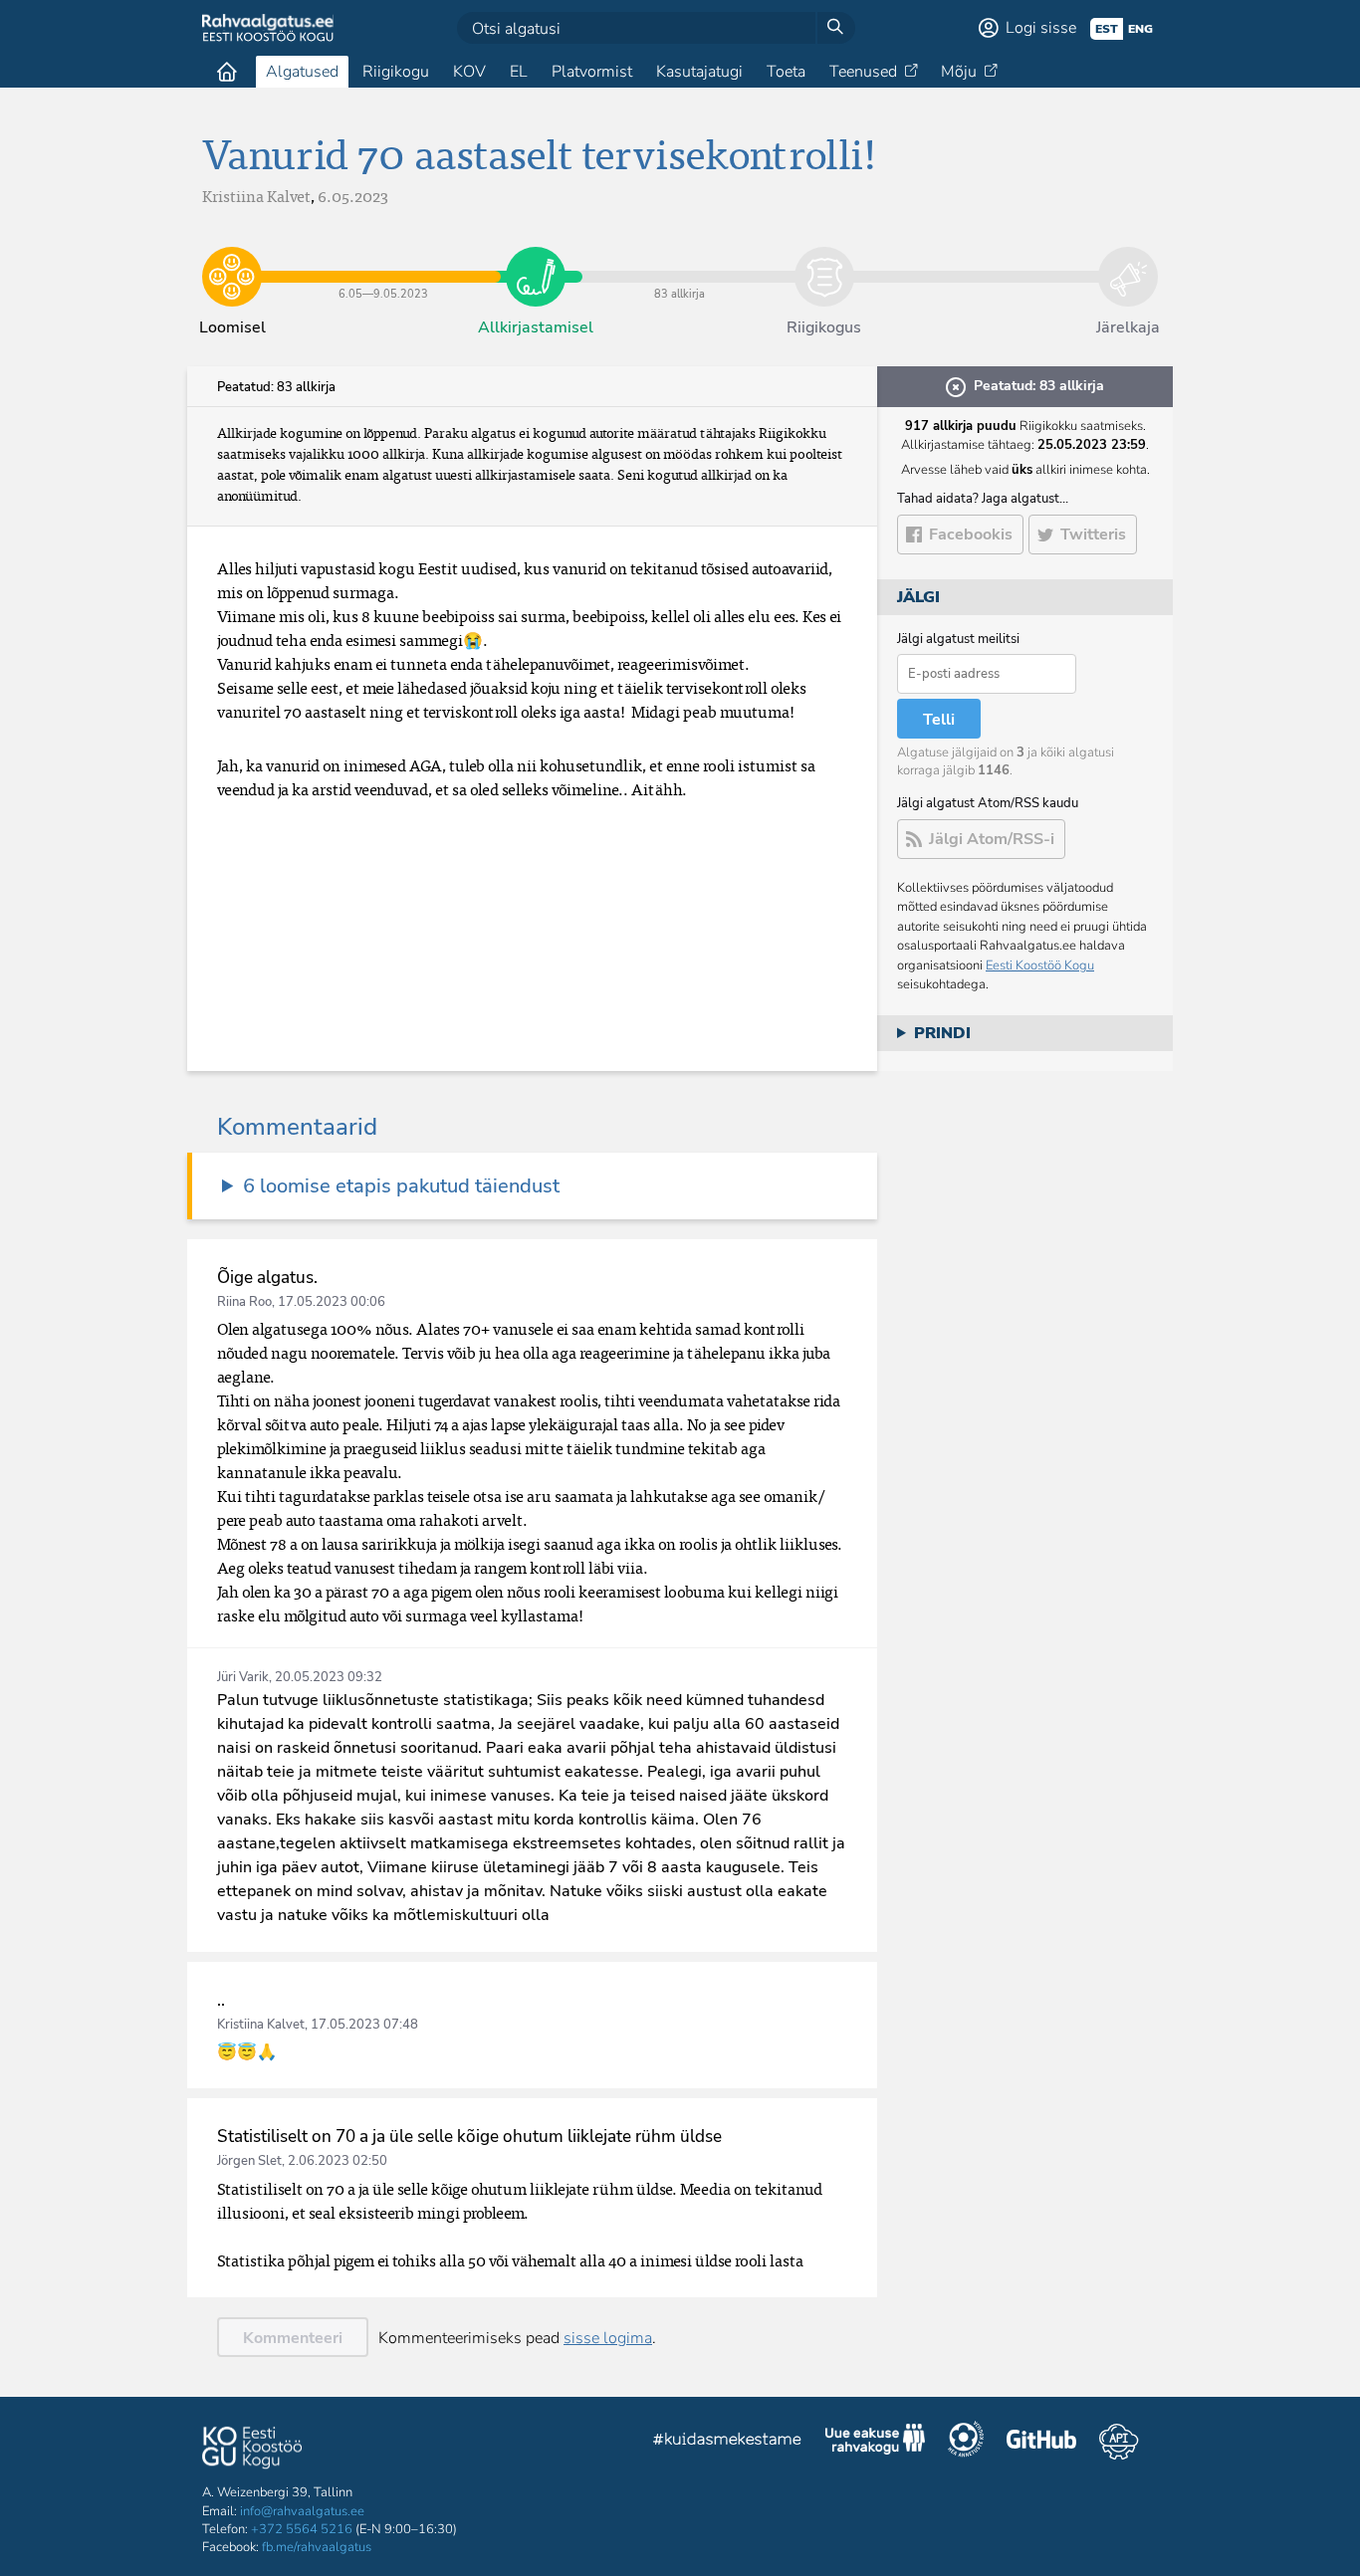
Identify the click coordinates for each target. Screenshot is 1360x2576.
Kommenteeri (293, 2338)
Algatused (302, 72)
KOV (469, 72)
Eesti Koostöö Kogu (1040, 966)
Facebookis (971, 535)
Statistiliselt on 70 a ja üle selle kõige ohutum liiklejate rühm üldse (469, 2137)
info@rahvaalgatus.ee (302, 2511)
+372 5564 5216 (302, 2529)
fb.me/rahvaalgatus (317, 2547)
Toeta (786, 72)
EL (519, 72)
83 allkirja (680, 262)
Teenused (863, 72)
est (1107, 29)
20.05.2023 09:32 (329, 1677)
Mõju (959, 72)
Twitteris (1093, 535)
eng (1140, 29)
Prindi (942, 1033)
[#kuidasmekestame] (728, 2442)
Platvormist (592, 72)
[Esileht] (227, 72)
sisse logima (608, 2338)
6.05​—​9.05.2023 (384, 262)
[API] (1119, 2442)
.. (221, 2000)
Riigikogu (396, 72)
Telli (939, 720)
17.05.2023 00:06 (332, 1302)
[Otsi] (835, 28)
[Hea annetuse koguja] (966, 2442)
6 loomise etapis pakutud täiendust (401, 1186)
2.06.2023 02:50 (338, 2161)
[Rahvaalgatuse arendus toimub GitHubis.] (1041, 2442)
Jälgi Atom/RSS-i (992, 839)
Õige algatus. (267, 1278)
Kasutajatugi (699, 72)
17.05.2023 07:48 (364, 2025)
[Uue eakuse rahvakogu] (875, 2442)
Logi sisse (1041, 28)
